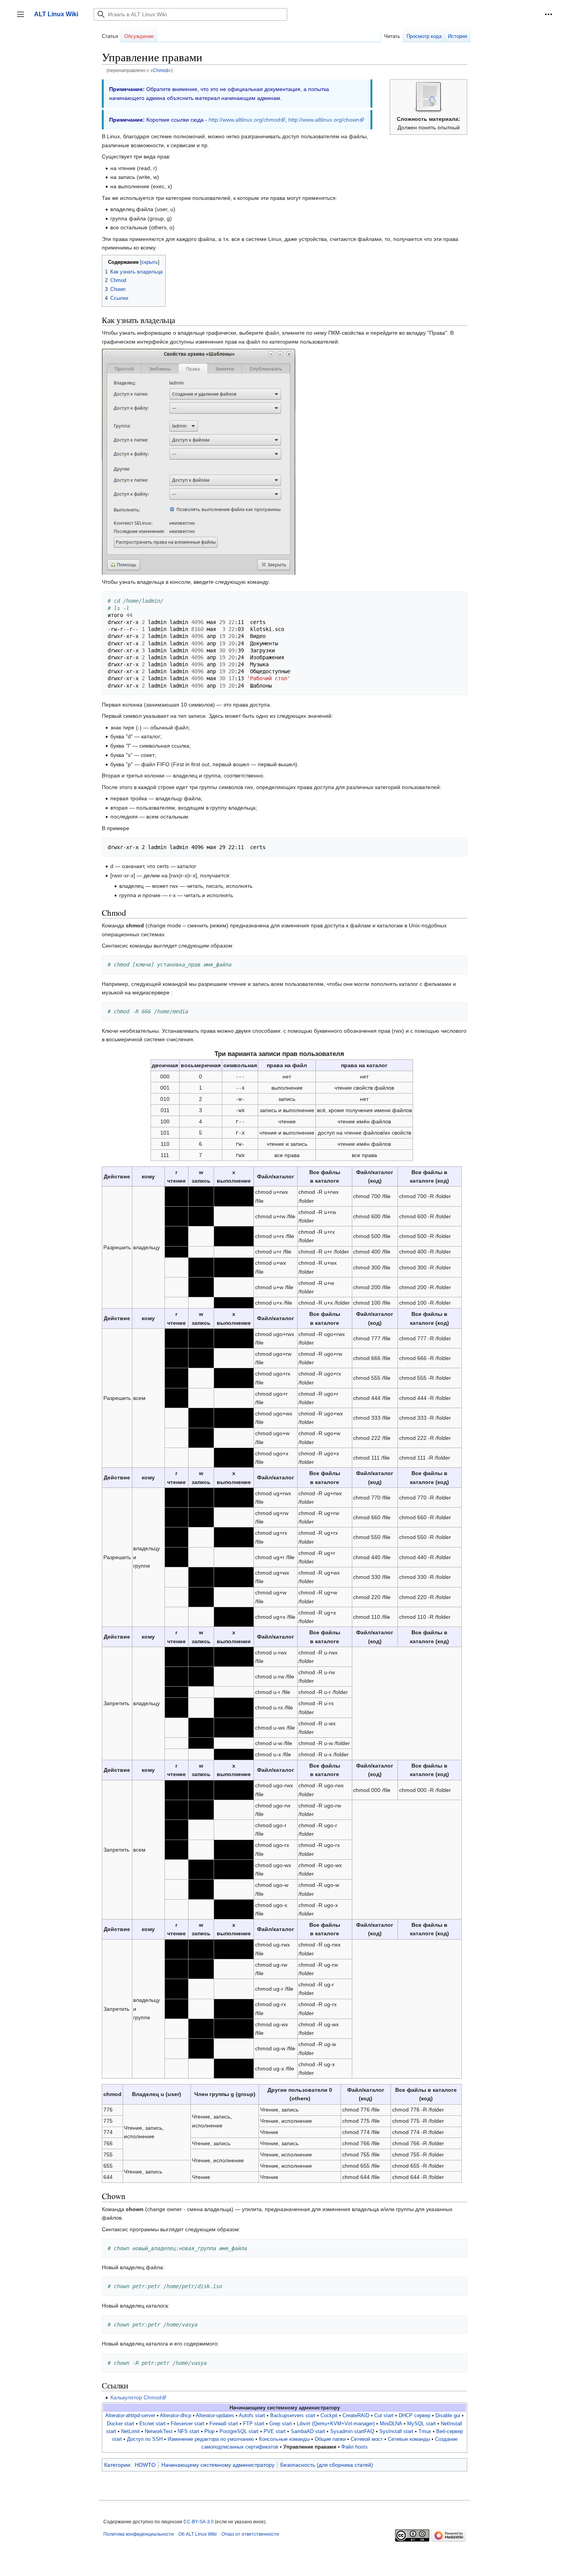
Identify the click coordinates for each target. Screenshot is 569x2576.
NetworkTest (159, 2432)
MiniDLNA (391, 2424)
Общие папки (330, 2439)
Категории (117, 2465)
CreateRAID (356, 2416)
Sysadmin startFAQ (352, 2432)
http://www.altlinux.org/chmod (244, 120)
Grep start (281, 2424)
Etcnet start (153, 2424)
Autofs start (252, 2416)
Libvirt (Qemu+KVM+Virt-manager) (336, 2424)
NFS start (189, 2432)
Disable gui (448, 2416)
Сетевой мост (367, 2439)
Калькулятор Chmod (136, 2397)
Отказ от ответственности (250, 2534)
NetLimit (130, 2432)
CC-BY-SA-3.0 (199, 2522)
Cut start (384, 2416)
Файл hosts (355, 2447)
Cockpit (329, 2416)
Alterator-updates (215, 2416)
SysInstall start (396, 2432)
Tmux (425, 2432)
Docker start (121, 2424)
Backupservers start (293, 2416)
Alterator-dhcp (176, 2416)
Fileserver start (188, 2424)
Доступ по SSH (145, 2439)
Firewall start (224, 2424)
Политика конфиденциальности (139, 2534)
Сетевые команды (409, 2439)
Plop (209, 2432)
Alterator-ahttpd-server (130, 2416)
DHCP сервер (415, 2416)
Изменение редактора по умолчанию (211, 2439)
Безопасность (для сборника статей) (327, 2465)
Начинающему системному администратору (218, 2465)
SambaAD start (308, 2432)
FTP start (254, 2424)
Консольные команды (284, 2439)
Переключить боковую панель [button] (23, 18)
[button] (548, 14)
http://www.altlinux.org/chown (324, 120)
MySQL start (422, 2424)
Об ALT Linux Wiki (198, 2534)
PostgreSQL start (239, 2432)
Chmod (161, 70)
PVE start (275, 2432)
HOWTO (145, 2465)
